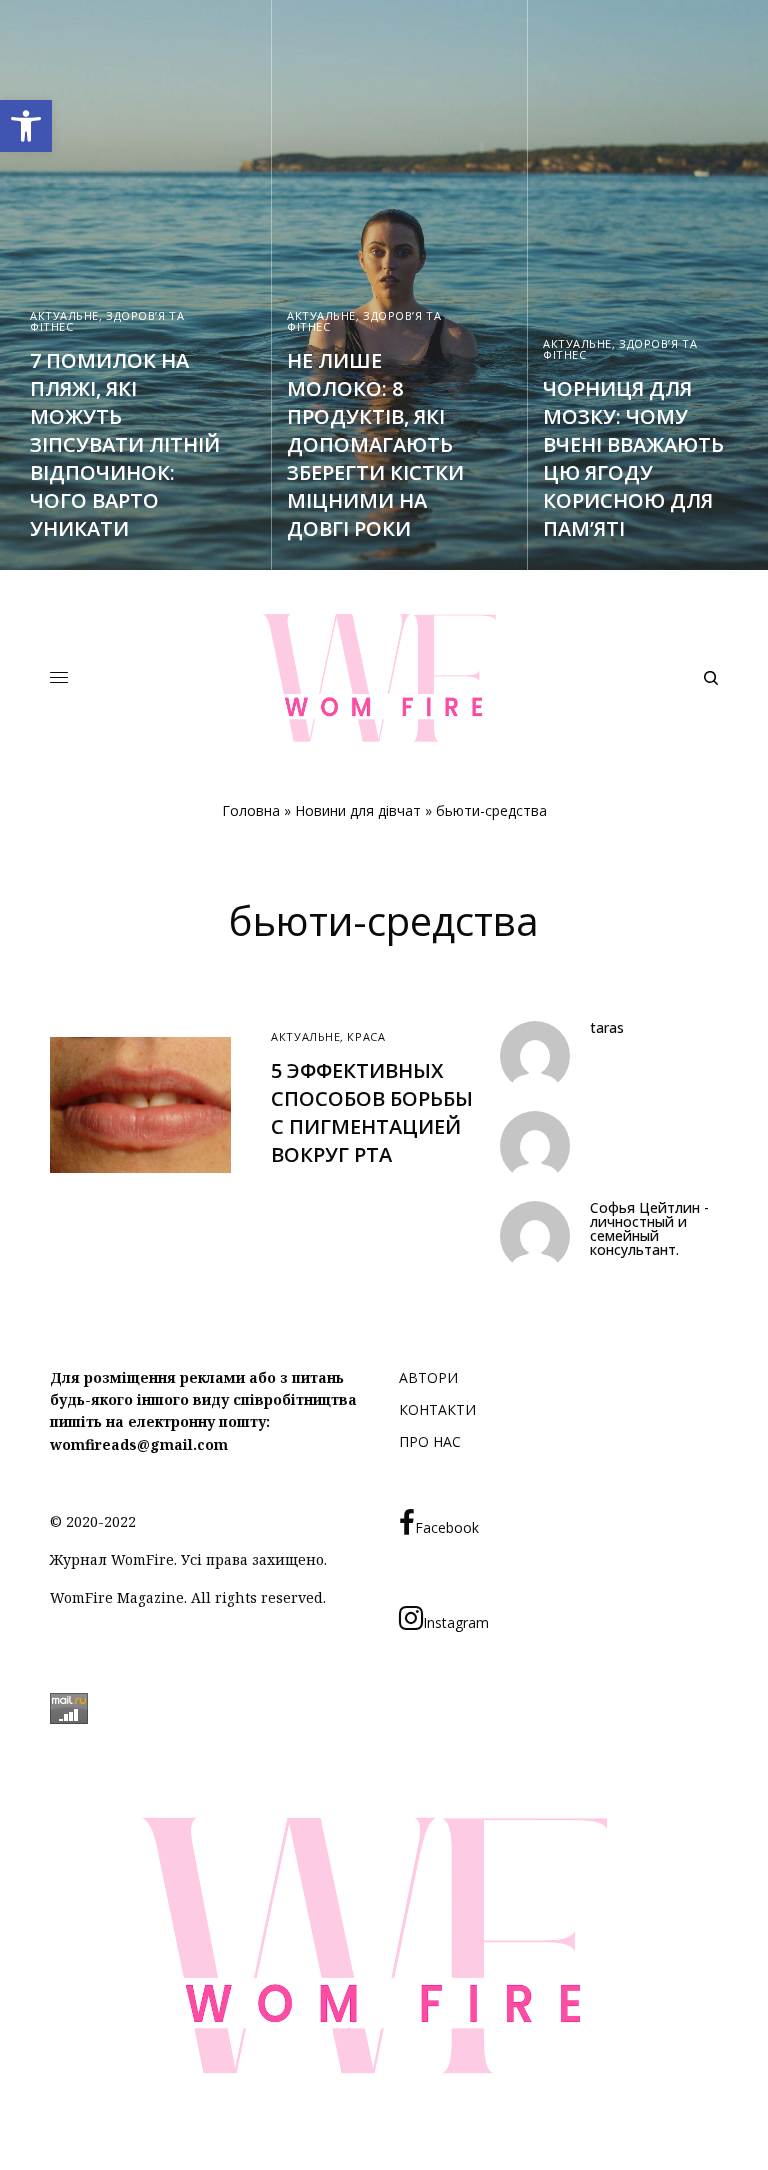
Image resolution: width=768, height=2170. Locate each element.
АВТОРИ (428, 1377)
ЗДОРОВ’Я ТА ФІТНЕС (107, 321)
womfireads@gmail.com (139, 1444)
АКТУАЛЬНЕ (64, 315)
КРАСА (366, 1036)
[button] (26, 126)
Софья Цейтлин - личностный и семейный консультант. (649, 1229)
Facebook (447, 1527)
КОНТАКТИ (437, 1409)
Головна (251, 810)
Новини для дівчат (358, 810)
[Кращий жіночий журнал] (384, 677)
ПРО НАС (430, 1441)
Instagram (456, 1622)
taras (607, 1028)
